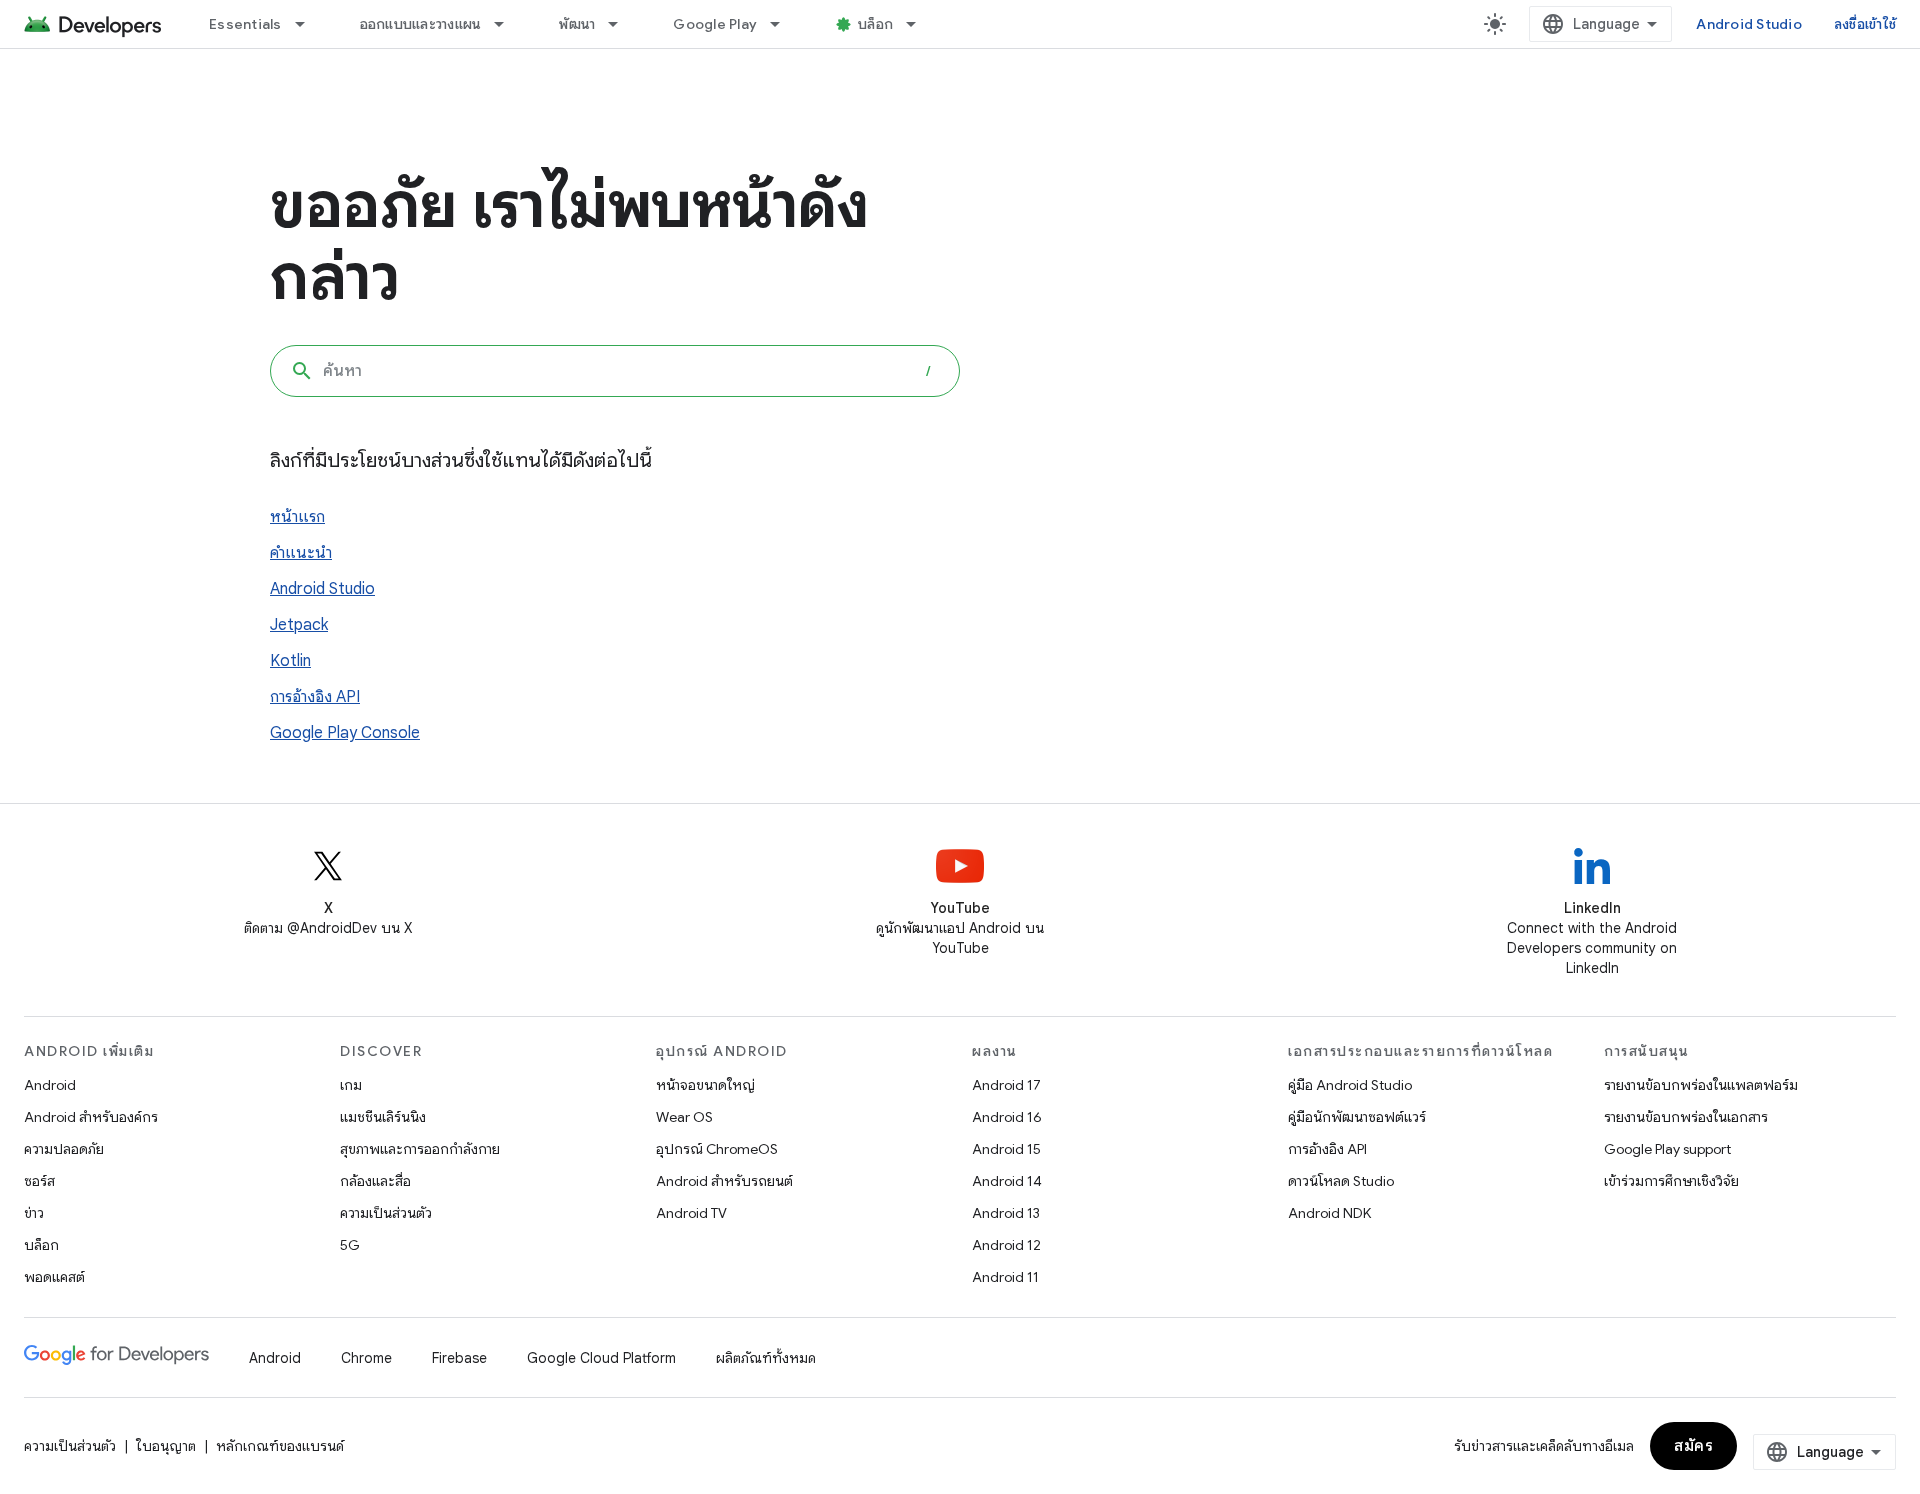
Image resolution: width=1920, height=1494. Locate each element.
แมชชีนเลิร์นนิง (383, 1117)
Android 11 (1005, 1277)
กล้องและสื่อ (375, 1181)
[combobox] (615, 371)
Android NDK (1329, 1213)
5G (350, 1245)
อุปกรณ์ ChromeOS (717, 1149)
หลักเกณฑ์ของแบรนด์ (280, 1446)
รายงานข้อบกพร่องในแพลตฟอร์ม (1701, 1085)
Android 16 (1007, 1117)
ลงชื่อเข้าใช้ (1865, 24)
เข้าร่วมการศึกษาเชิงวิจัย (1671, 1181)
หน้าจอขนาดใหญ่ (705, 1085)
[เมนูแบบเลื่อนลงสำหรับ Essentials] (309, 24)
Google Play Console (345, 733)
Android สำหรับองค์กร (91, 1117)
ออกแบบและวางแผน (421, 24)
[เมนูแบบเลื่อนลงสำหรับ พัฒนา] (622, 24)
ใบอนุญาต (166, 1446)
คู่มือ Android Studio (1350, 1085)
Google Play (715, 24)
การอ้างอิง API (315, 697)
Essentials (245, 24)
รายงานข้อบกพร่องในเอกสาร (1686, 1117)
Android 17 (1006, 1085)
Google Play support (1667, 1149)
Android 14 (1007, 1181)
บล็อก (875, 24)
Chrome (366, 1358)
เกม (351, 1085)
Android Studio (1749, 24)
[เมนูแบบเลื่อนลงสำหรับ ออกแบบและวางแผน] (508, 24)
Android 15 (1006, 1149)
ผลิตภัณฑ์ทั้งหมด (766, 1358)
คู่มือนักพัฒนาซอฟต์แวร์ (1357, 1117)
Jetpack (299, 625)
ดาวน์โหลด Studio (1341, 1181)
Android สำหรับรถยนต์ (724, 1181)
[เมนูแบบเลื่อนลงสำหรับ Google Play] (784, 24)
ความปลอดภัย (64, 1149)
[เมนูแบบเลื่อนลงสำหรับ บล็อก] (920, 24)
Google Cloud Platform (601, 1358)
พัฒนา (577, 24)
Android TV (691, 1213)
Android (50, 1085)
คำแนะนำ (301, 553)
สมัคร (1693, 1446)
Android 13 (1006, 1213)
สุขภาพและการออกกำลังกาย (420, 1149)
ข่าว (34, 1213)
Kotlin (290, 661)
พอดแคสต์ (54, 1277)
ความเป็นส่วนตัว (386, 1213)
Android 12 (1006, 1245)
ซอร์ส (39, 1181)
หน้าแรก (297, 517)
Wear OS (684, 1117)
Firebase (459, 1358)
